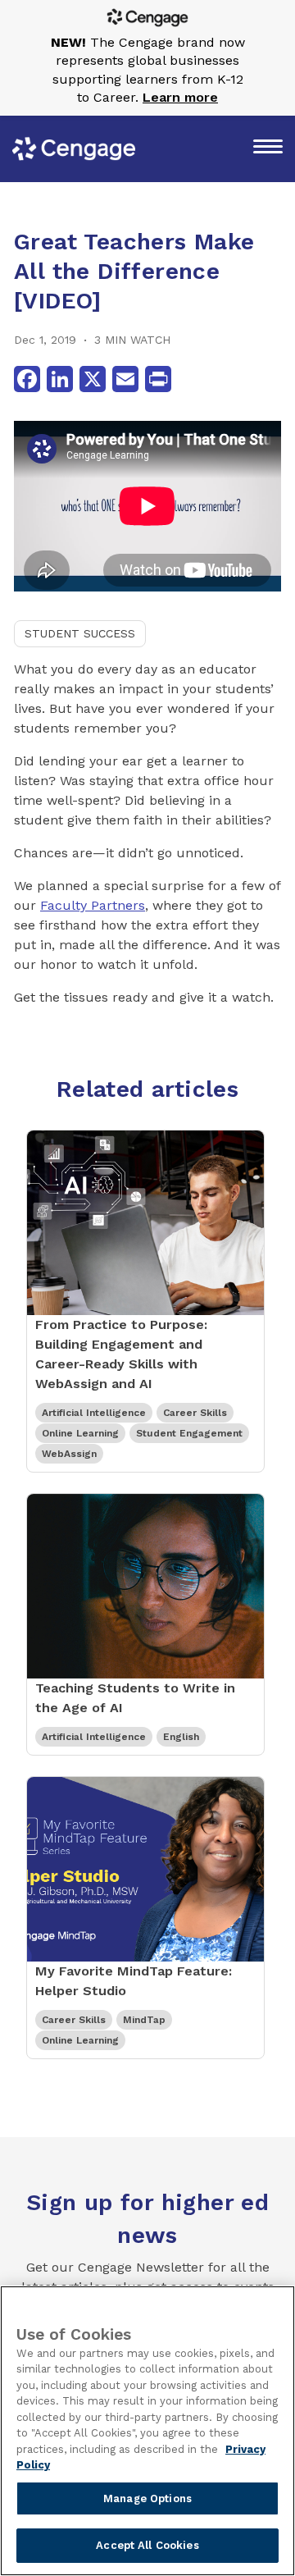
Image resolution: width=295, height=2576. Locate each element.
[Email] (125, 379)
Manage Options (147, 2498)
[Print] (158, 379)
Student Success (80, 633)
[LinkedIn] (60, 379)
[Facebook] (27, 379)
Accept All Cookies (147, 2545)
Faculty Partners (93, 905)
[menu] (268, 148)
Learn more (180, 97)
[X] (93, 379)
